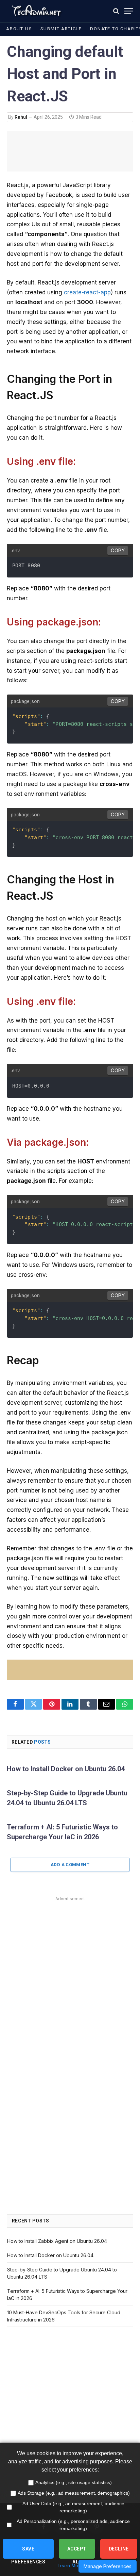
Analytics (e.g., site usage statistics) (74, 2482)
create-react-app (87, 292)
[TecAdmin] (36, 11)
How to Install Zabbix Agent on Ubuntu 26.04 (57, 2241)
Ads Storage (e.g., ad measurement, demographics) (74, 2493)
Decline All (119, 2552)
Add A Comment (70, 1865)
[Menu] (129, 11)
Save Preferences (28, 2552)
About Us (19, 29)
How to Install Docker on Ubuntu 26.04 (66, 1769)
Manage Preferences (108, 2566)
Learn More (70, 2565)
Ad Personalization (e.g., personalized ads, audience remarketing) (73, 2525)
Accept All (77, 2552)
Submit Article (61, 29)
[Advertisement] (70, 1973)
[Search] (116, 11)
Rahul (21, 117)
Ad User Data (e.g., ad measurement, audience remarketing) (73, 2507)
